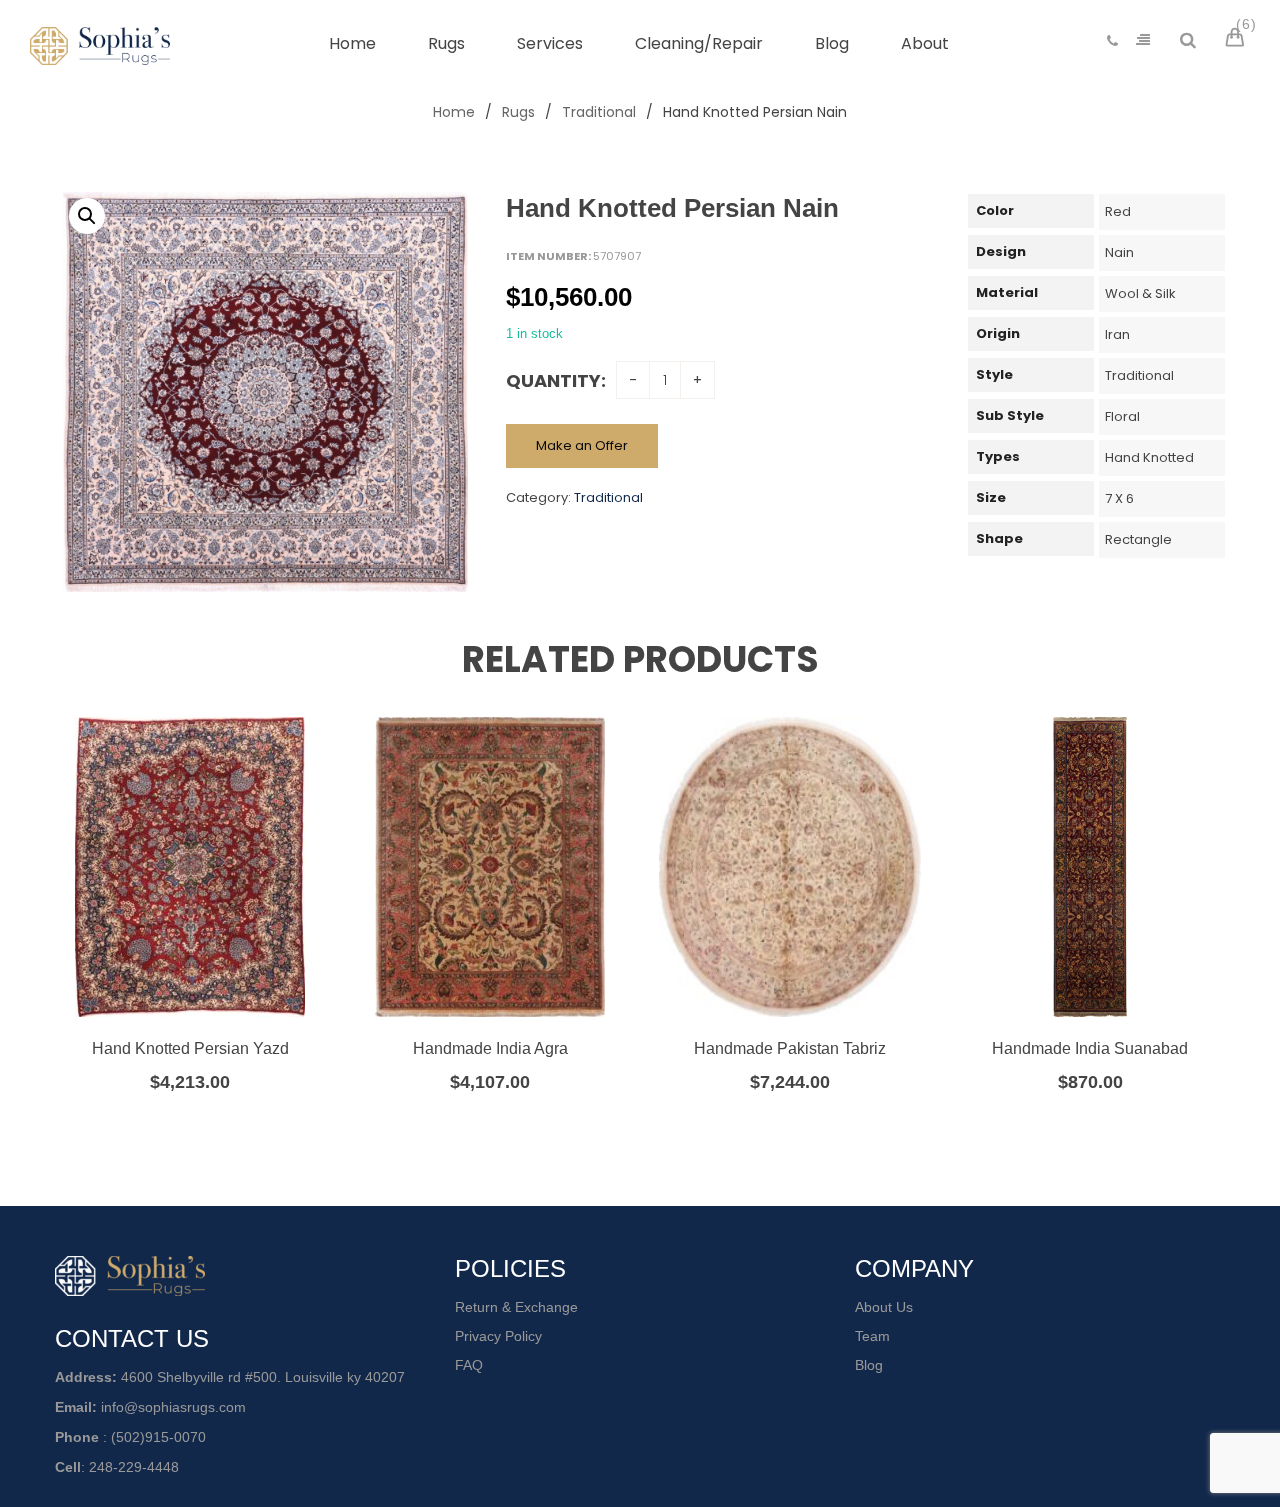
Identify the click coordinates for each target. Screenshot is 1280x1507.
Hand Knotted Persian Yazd (190, 1048)
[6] (1238, 40)
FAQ (469, 1365)
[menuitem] (352, 44)
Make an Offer (582, 445)
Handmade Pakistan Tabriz (790, 1048)
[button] (87, 216)
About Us (884, 1307)
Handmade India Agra (490, 1048)
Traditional (599, 112)
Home (454, 112)
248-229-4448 (134, 1467)
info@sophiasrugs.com (173, 1407)
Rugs (518, 112)
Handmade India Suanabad (1090, 1048)
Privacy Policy (498, 1336)
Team (872, 1336)
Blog (869, 1365)
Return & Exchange (516, 1307)
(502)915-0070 (158, 1437)
